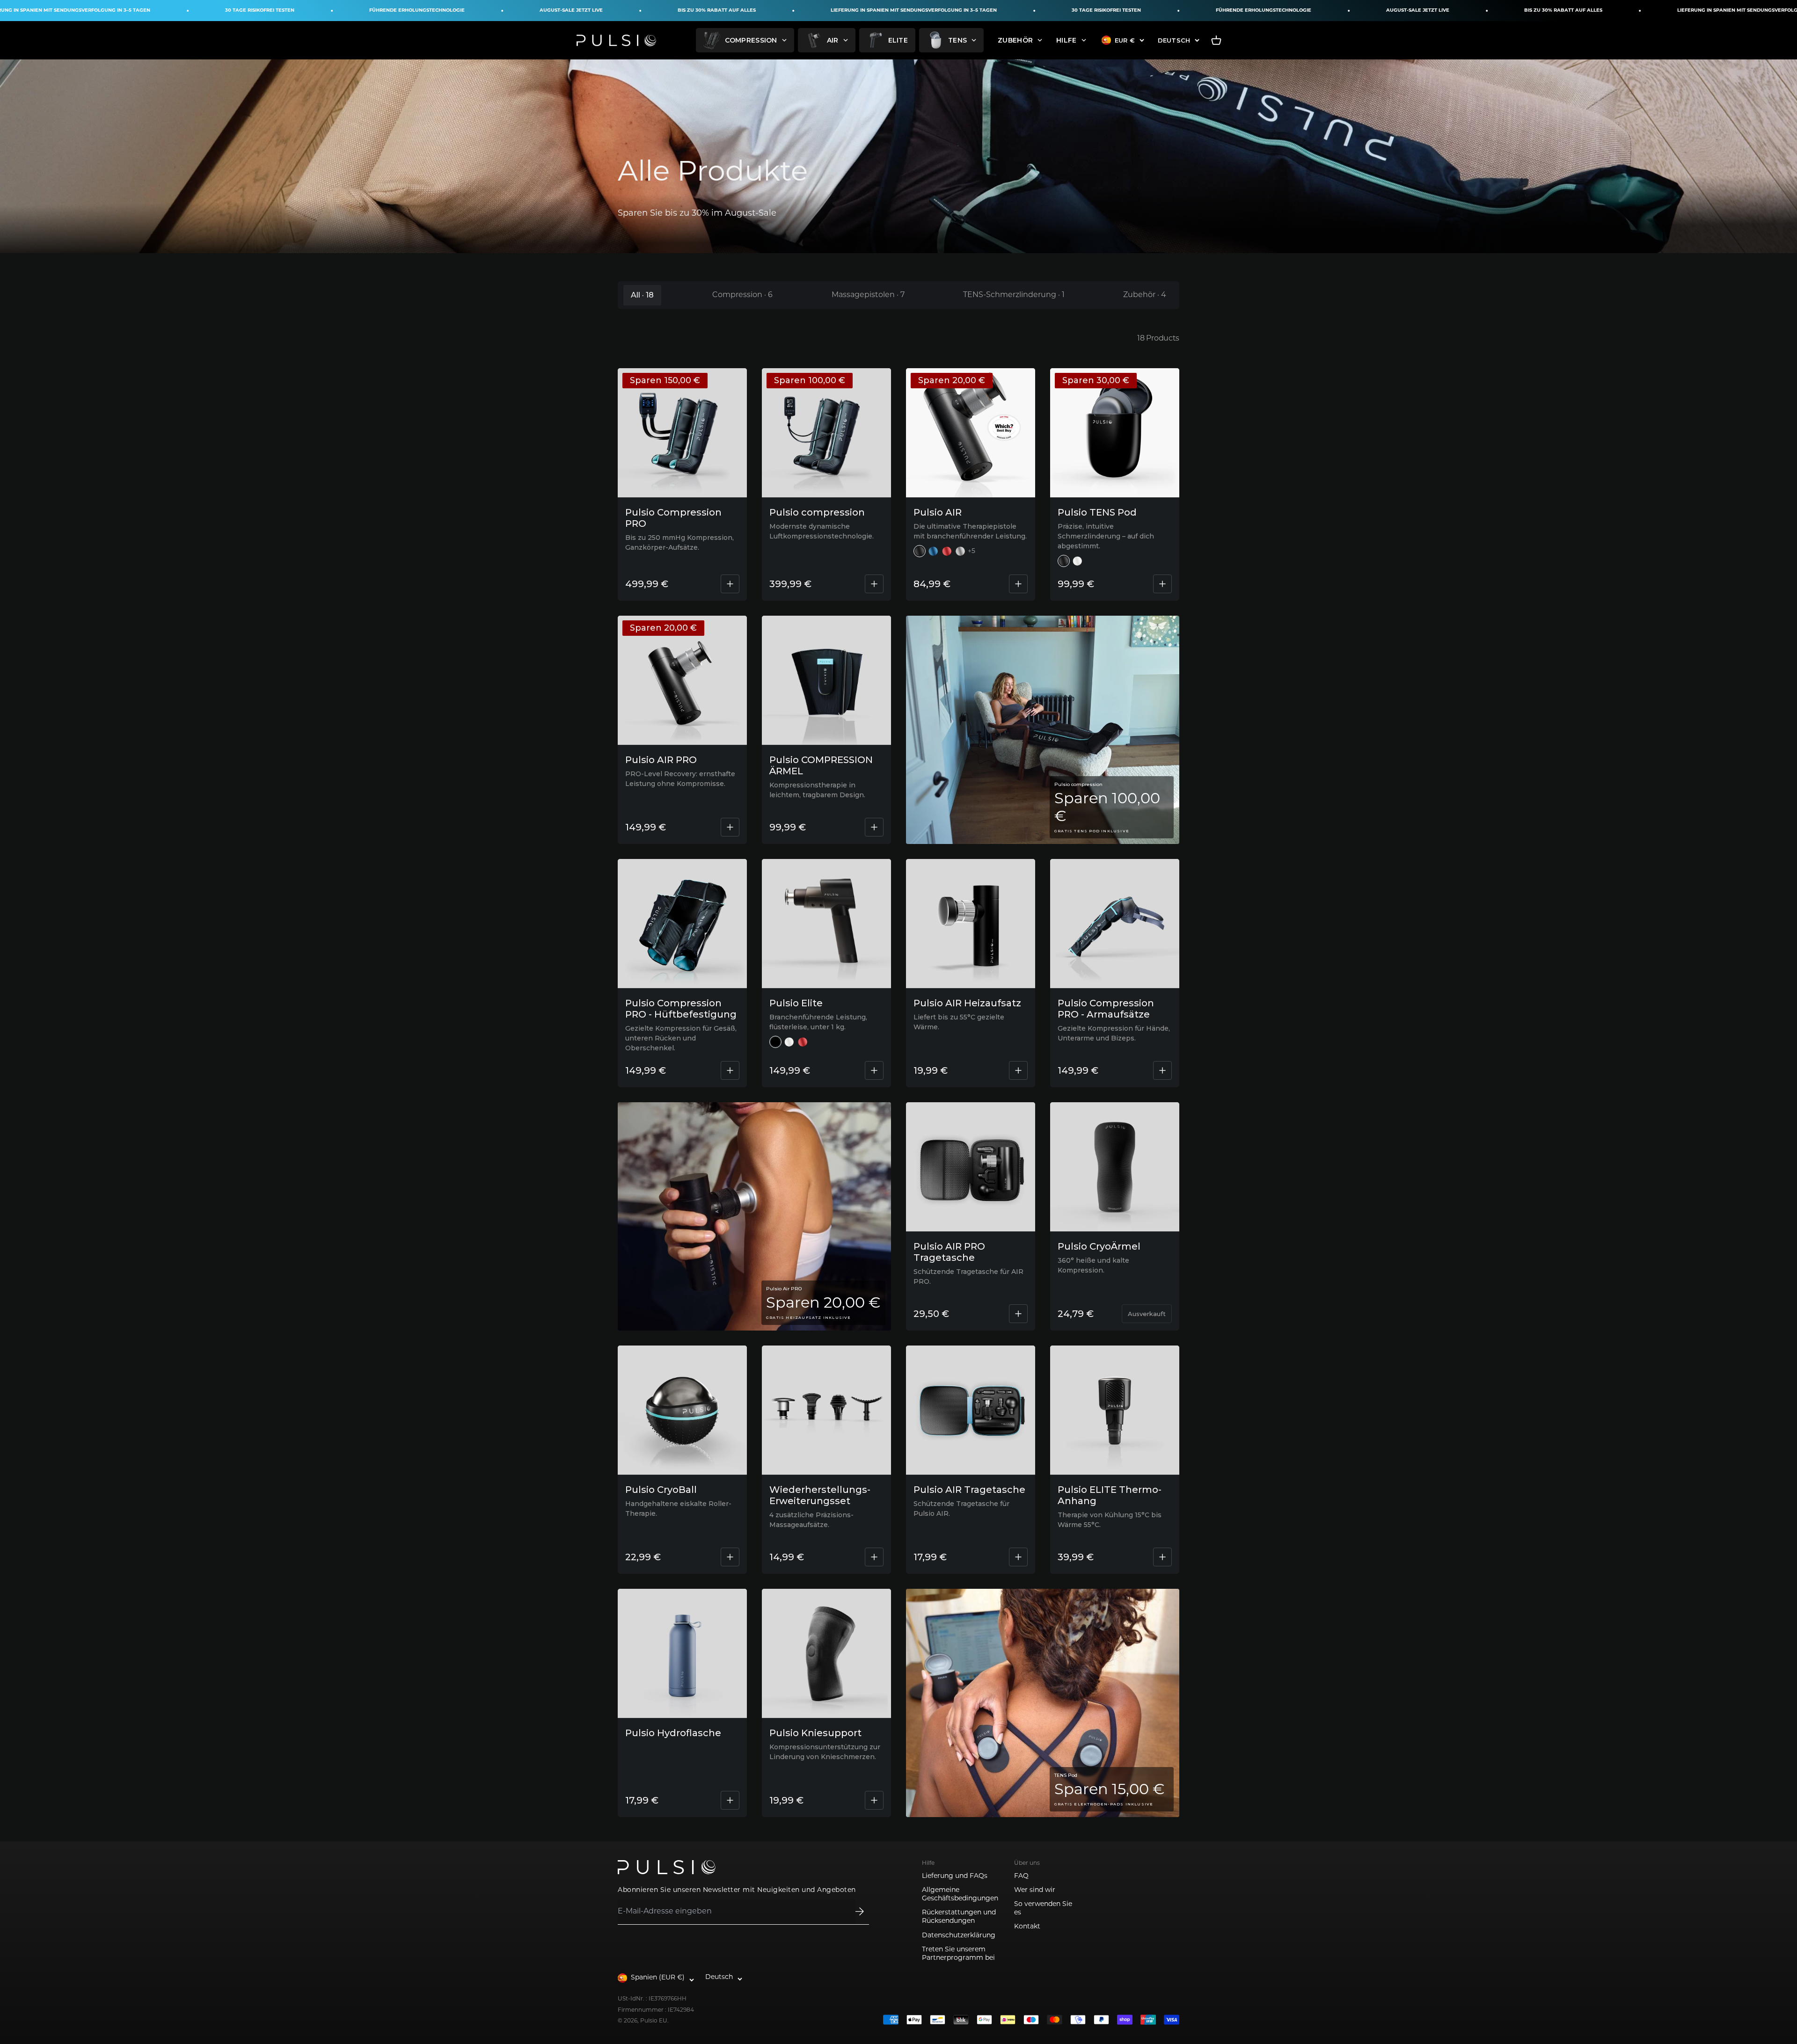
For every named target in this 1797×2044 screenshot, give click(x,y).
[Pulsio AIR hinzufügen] (1018, 584)
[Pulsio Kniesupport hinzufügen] (874, 1800)
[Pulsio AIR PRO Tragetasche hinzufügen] (1018, 1314)
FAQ (1021, 1876)
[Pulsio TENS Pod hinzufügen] (1162, 584)
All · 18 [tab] (642, 295)
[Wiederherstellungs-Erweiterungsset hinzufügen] (874, 1557)
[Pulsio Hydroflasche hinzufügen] (730, 1800)
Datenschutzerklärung (959, 1936)
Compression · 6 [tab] (742, 295)
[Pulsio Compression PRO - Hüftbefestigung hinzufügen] (730, 1070)
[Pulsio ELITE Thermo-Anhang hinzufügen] (1162, 1557)
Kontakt (1027, 1927)
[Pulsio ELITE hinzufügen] (874, 1070)
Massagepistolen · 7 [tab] (868, 295)
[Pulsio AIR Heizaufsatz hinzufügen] (1018, 1070)
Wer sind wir (1035, 1890)
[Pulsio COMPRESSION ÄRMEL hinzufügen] (874, 827)
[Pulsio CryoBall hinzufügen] (730, 1557)
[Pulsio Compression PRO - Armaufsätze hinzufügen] (1162, 1070)
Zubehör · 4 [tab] (1145, 295)
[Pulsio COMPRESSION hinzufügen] (874, 584)
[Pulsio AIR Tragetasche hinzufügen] (1018, 1557)
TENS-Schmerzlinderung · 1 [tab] (1014, 295)
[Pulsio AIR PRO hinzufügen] (730, 827)
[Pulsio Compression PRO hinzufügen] (730, 584)
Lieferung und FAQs (955, 1876)
